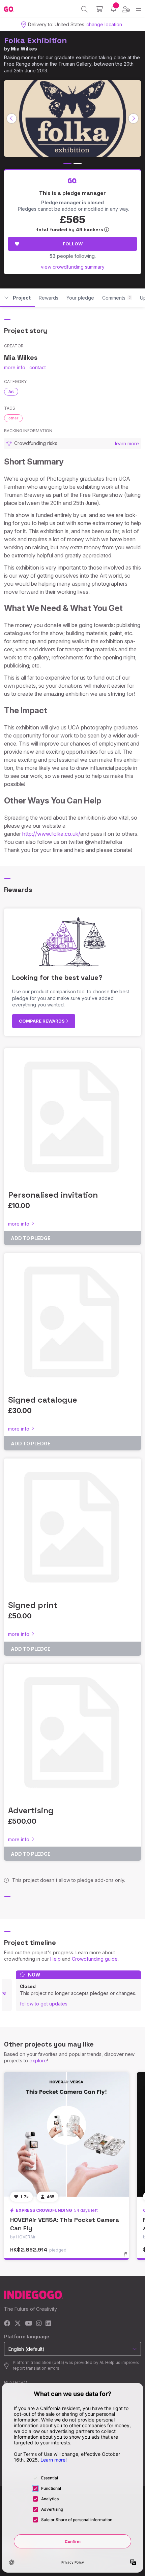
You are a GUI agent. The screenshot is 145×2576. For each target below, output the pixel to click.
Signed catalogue (43, 1400)
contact (38, 367)
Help (55, 1959)
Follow (73, 244)
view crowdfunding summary (73, 267)
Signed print (33, 1605)
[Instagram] (39, 2324)
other (13, 418)
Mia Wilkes (24, 49)
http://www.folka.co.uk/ (51, 834)
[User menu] (126, 9)
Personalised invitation (53, 1195)
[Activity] (113, 9)
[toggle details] (127, 2257)
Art (11, 391)
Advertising (31, 1810)
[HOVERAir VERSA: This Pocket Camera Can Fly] (66, 2134)
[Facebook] (7, 2324)
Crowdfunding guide (95, 1959)
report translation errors (36, 2368)
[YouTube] (28, 2324)
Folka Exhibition (36, 40)
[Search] (84, 9)
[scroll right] (134, 118)
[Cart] (99, 9)
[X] (18, 2324)
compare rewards (42, 1021)
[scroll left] (12, 118)
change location (104, 24)
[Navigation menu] (138, 9)
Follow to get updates (44, 2004)
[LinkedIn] (48, 2324)
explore (38, 2060)
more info (15, 367)
